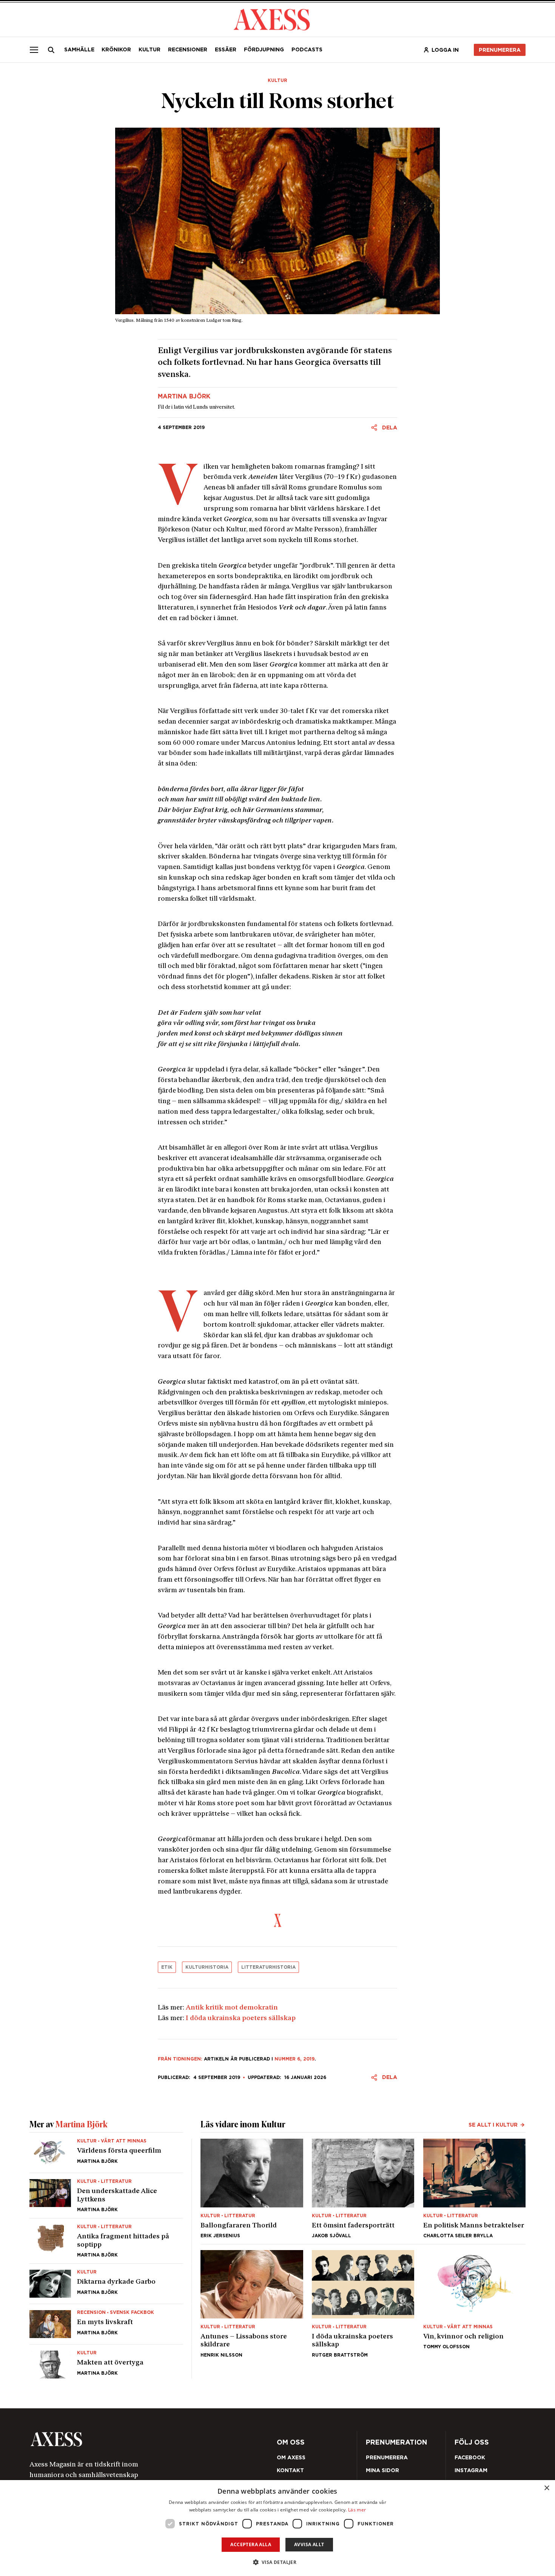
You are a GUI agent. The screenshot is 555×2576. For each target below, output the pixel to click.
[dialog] (277, 2528)
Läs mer (357, 2510)
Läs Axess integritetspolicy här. (333, 1313)
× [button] (547, 2488)
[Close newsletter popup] (440, 1226)
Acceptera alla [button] (251, 2544)
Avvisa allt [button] (309, 2544)
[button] (278, 2562)
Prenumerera (295, 1333)
